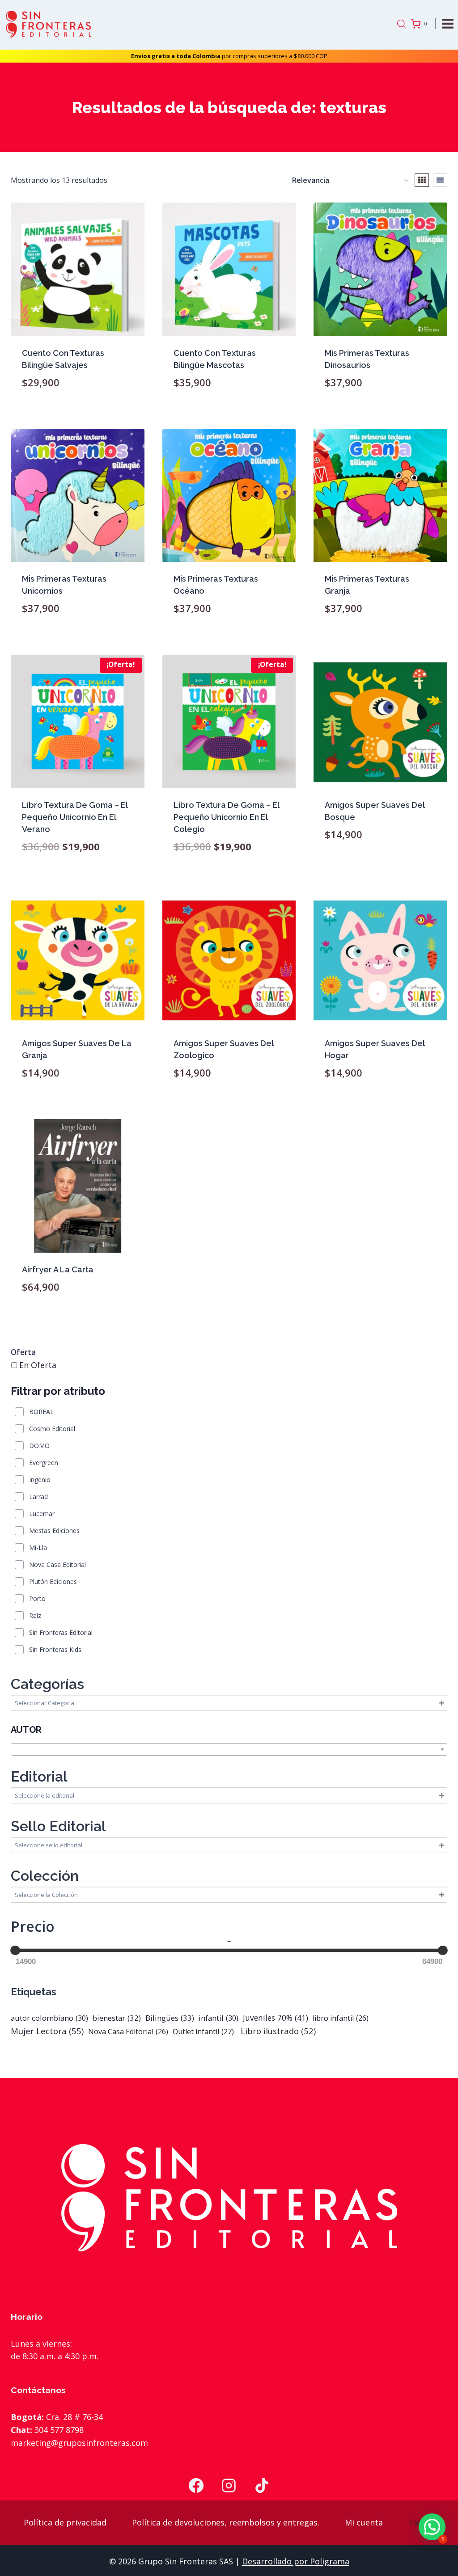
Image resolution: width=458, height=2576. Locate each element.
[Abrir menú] (449, 23)
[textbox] (229, 1750)
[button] (432, 2527)
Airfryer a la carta (58, 1269)
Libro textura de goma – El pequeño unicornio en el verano (75, 817)
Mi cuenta (364, 2522)
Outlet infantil (203, 2031)
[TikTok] (262, 2486)
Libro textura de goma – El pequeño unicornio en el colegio (226, 817)
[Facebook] (196, 2486)
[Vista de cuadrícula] (422, 180)
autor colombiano (49, 2018)
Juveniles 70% (276, 2018)
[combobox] (229, 1749)
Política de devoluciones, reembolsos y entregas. (226, 2522)
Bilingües (170, 2018)
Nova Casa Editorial (128, 2031)
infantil (218, 2018)
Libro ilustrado (277, 2031)
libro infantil (341, 2018)
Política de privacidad (65, 2522)
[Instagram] (229, 2486)
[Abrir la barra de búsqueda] (402, 24)
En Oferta (38, 1365)
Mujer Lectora (47, 2031)
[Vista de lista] (440, 180)
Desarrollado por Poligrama (296, 2561)
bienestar (117, 2018)
